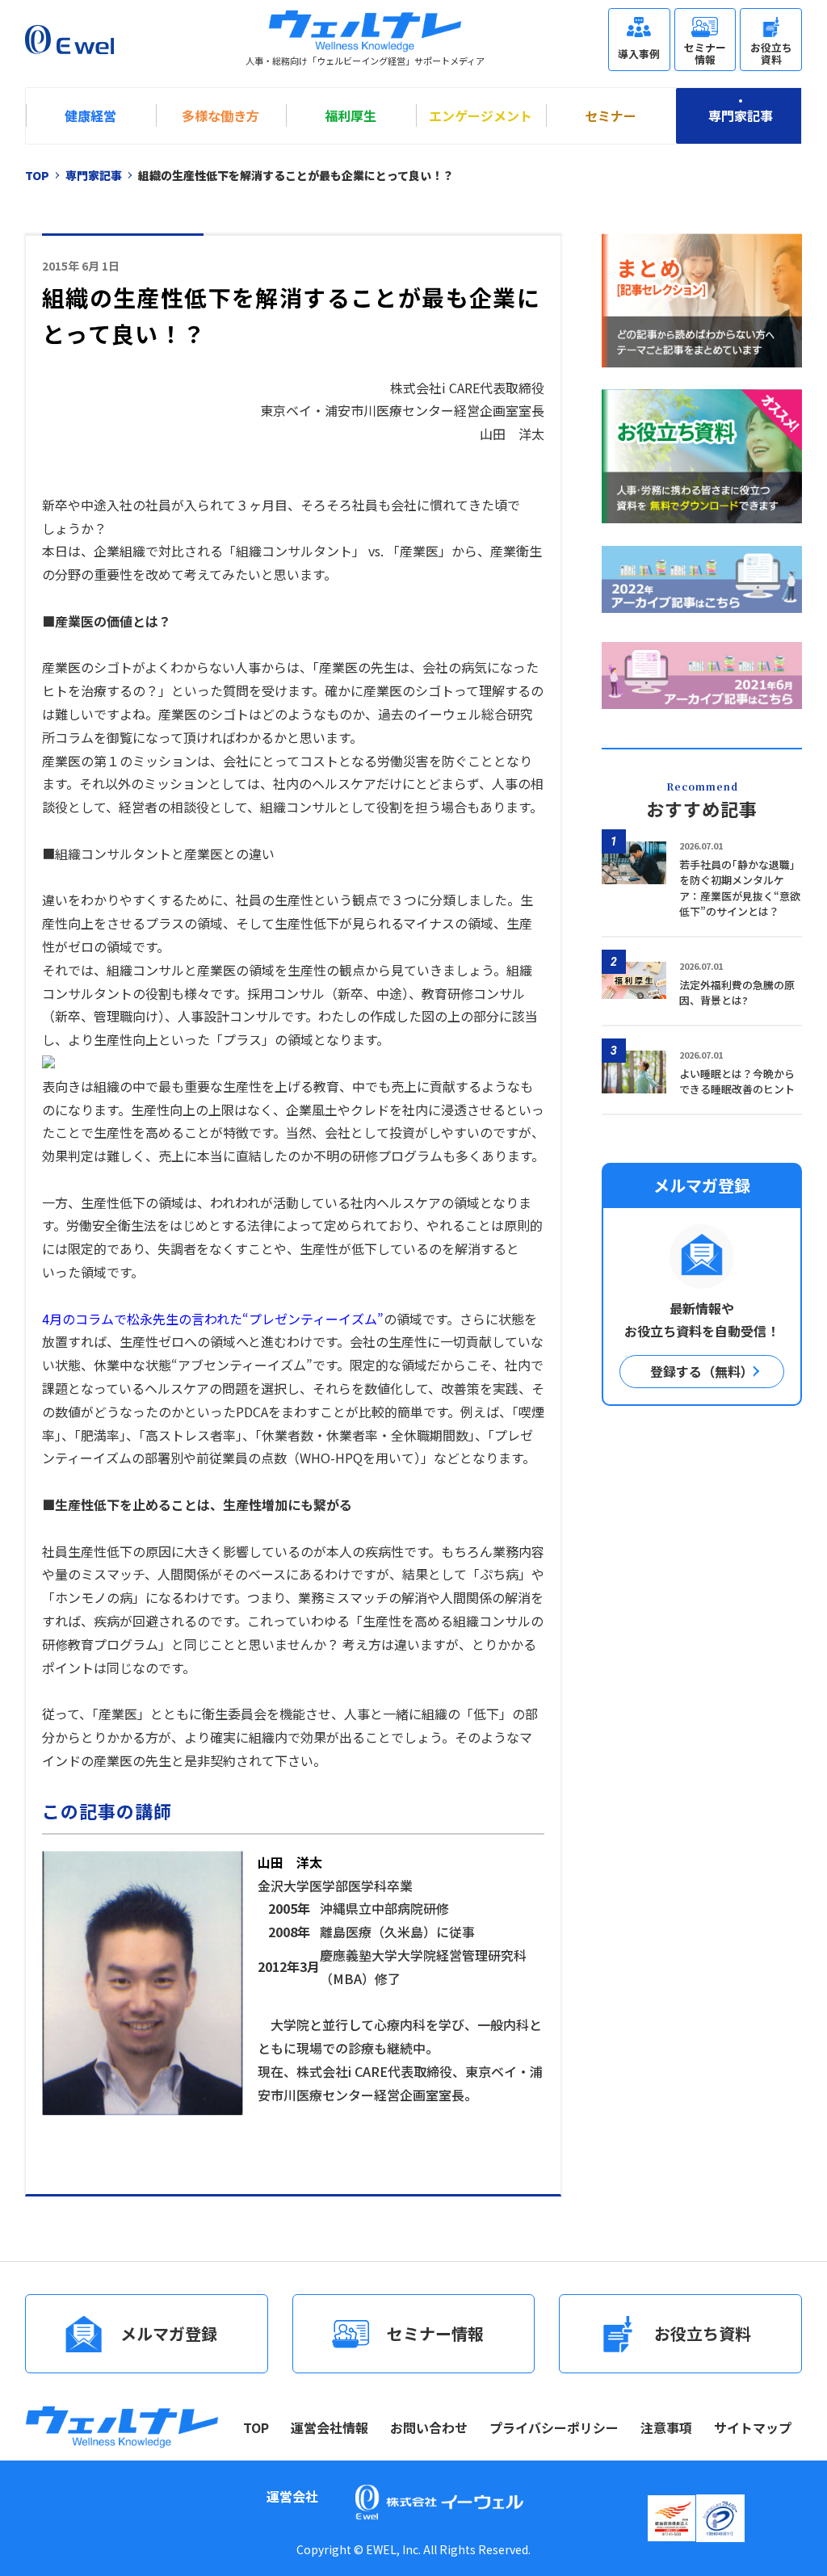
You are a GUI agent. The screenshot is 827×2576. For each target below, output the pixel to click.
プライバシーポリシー (554, 2427)
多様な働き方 (220, 115)
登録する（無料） (702, 1371)
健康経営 (90, 115)
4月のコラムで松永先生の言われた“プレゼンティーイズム (210, 1319)
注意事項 (666, 2427)
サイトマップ (753, 2427)
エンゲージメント (481, 115)
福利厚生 (351, 115)
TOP (256, 2427)
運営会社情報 (330, 2427)
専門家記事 (741, 115)
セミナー (611, 115)
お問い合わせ (429, 2427)
